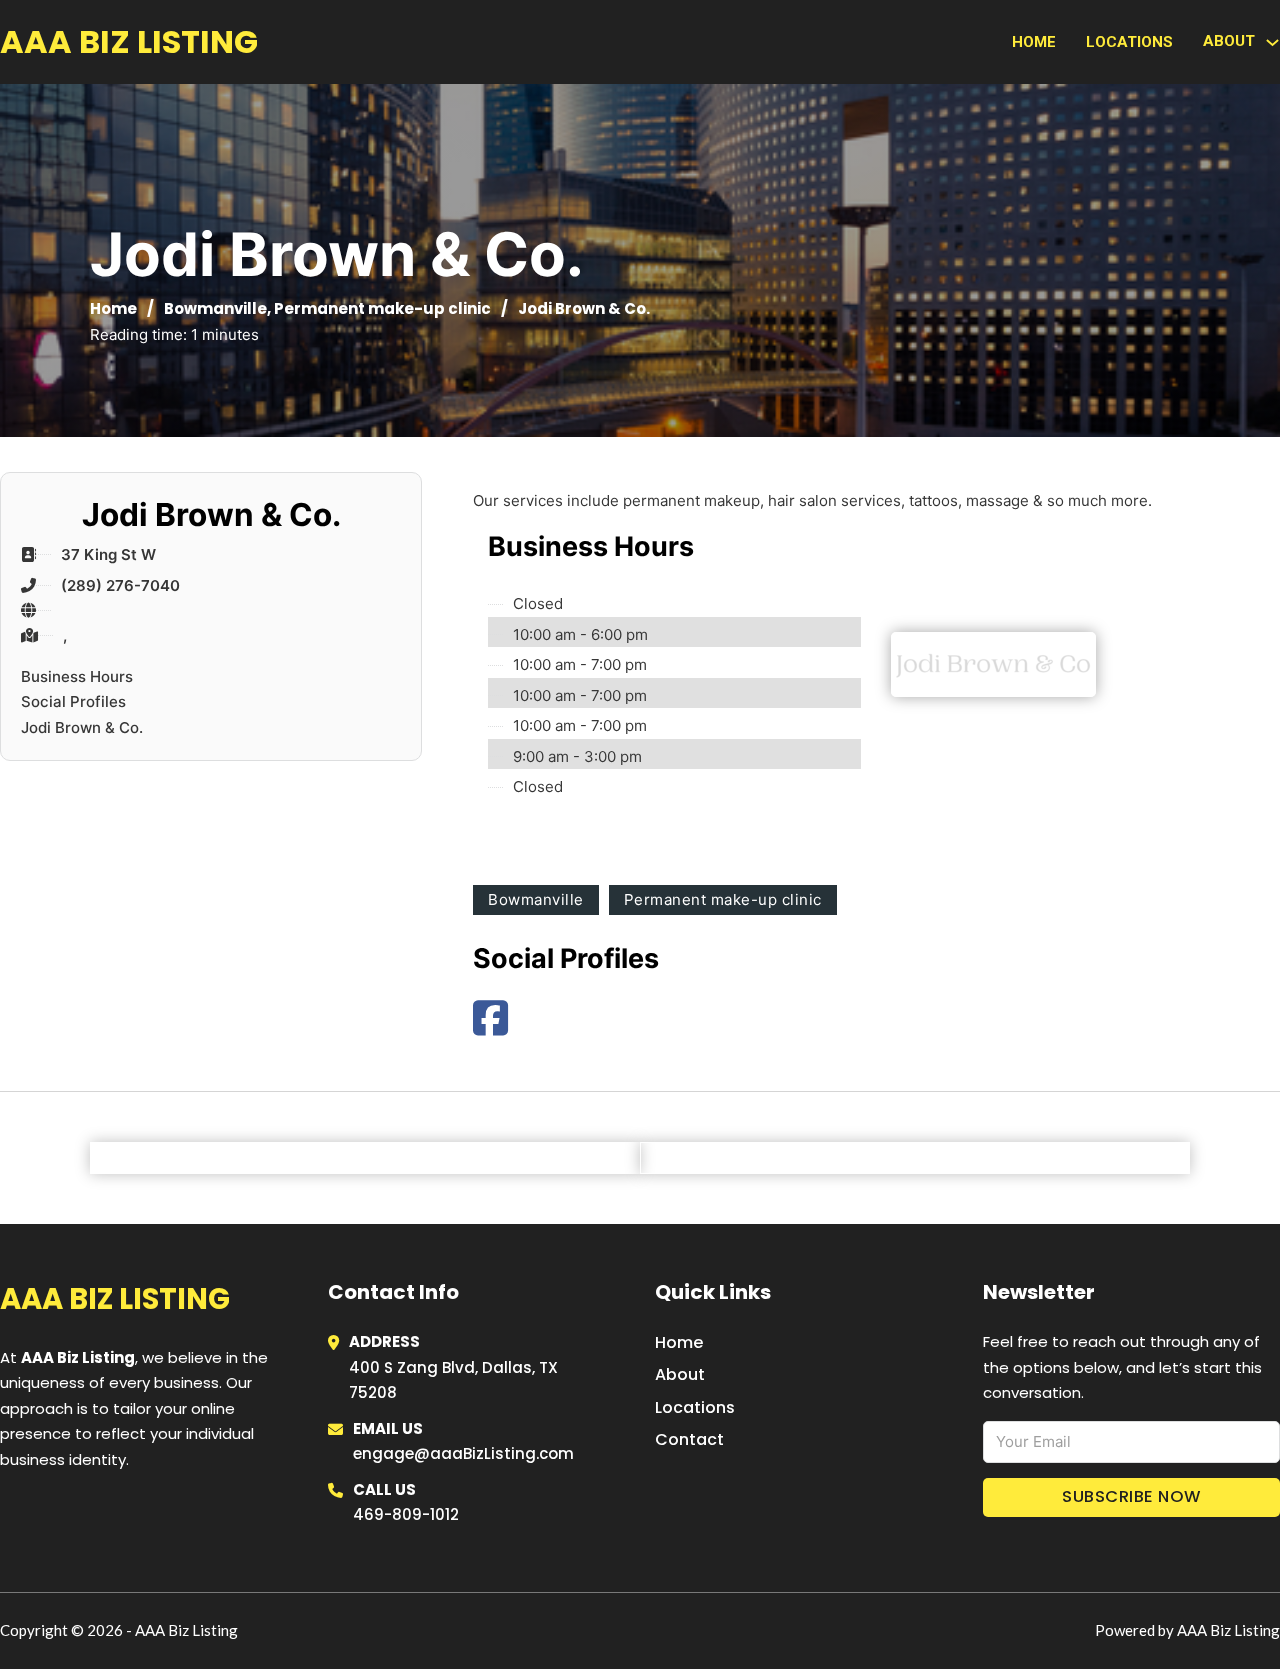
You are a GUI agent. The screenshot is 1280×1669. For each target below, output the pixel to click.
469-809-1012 (406, 1514)
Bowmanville (215, 308)
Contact (689, 1439)
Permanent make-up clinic (382, 308)
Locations (1129, 42)
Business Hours (77, 676)
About (680, 1374)
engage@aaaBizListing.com (463, 1453)
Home (1034, 42)
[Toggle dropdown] (1272, 42)
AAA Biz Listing (129, 41)
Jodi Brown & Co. (82, 727)
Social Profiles (73, 701)
